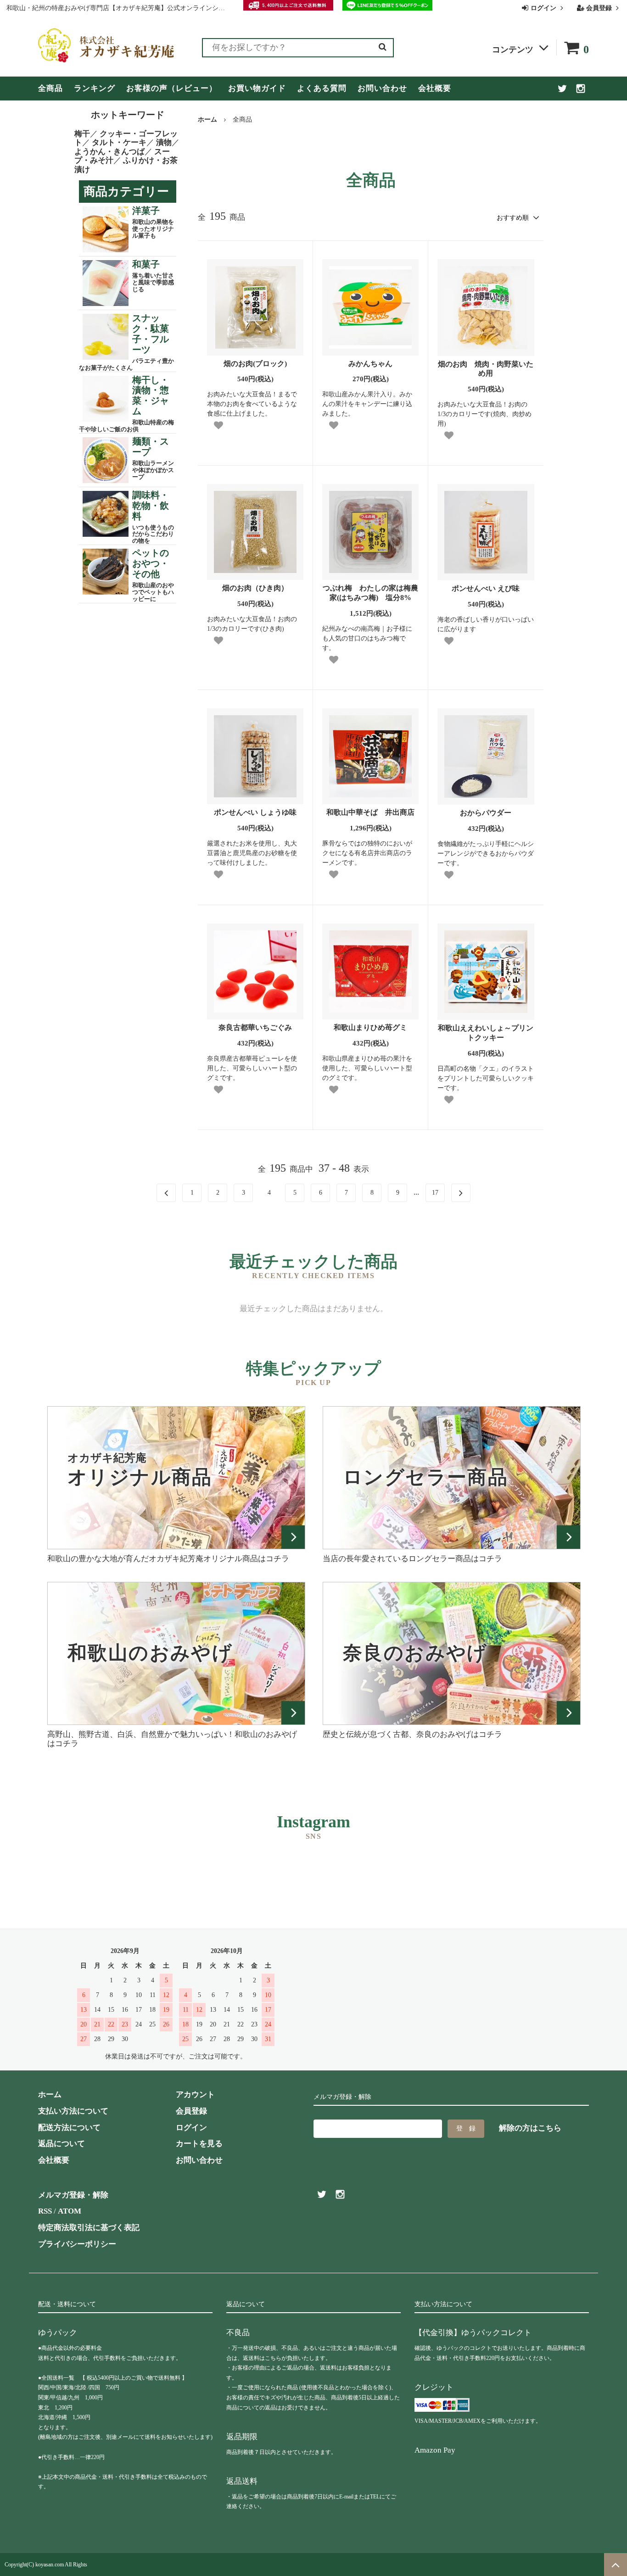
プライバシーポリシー (77, 2244)
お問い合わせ (382, 88)
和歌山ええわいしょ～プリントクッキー (486, 1033)
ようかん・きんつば (109, 152)
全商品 (50, 88)
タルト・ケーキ (119, 142)
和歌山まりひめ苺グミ (370, 1027)
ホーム (207, 120)
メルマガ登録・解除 (73, 2195)
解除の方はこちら (530, 2128)
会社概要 (435, 88)
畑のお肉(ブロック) (255, 364)
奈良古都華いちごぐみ (255, 1027)
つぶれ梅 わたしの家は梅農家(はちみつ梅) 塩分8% (370, 593)
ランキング (95, 88)
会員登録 (599, 8)
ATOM (70, 2211)
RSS (45, 2211)
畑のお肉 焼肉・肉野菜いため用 (486, 369)
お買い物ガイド (257, 88)
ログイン (543, 8)
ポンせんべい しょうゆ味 (259, 812)
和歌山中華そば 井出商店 (370, 812)
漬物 (164, 142)
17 (435, 1193)
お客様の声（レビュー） (172, 88)
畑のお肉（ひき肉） (255, 588)
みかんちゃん (370, 364)
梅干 (82, 134)
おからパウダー (486, 813)
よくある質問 (322, 88)
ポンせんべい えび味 (486, 588)
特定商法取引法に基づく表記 (89, 2228)
